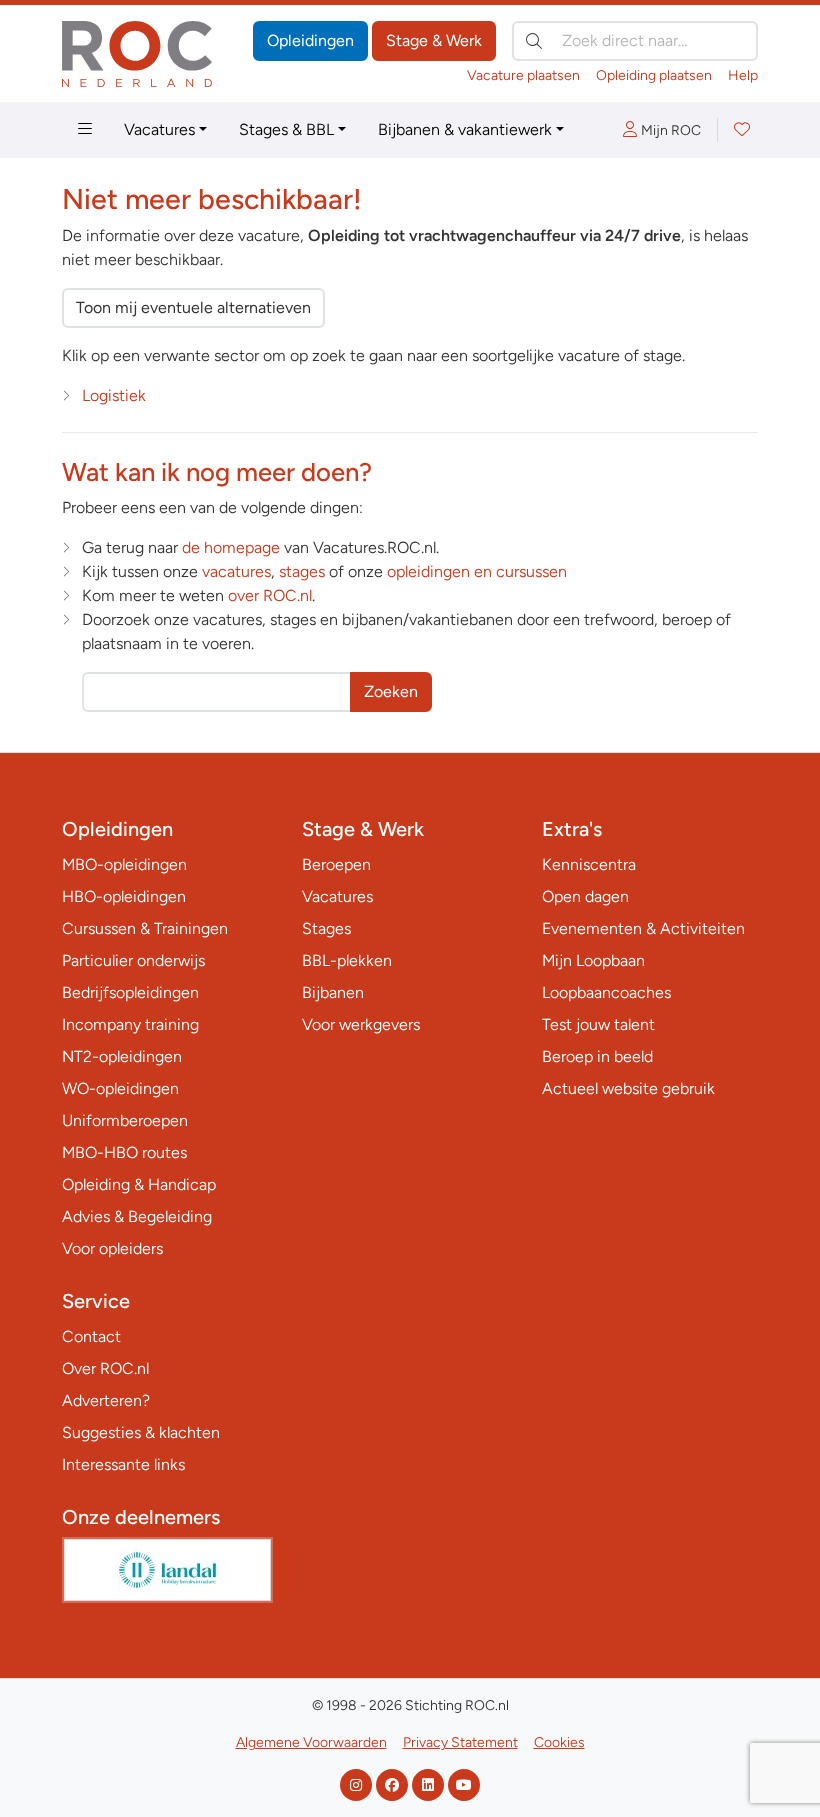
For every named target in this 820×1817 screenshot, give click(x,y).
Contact (91, 1336)
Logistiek (114, 395)
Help (743, 75)
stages (302, 571)
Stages (326, 928)
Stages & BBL (286, 129)
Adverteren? (106, 1400)
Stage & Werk (434, 40)
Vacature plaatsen (523, 75)
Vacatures (159, 129)
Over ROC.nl (105, 1368)
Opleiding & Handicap (139, 1184)
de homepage (231, 547)
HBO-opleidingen (124, 896)
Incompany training (130, 1024)
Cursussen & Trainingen (145, 928)
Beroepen (336, 864)
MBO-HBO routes (124, 1152)
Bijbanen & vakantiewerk (465, 129)
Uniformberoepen (125, 1120)
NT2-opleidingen (122, 1056)
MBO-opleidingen (124, 864)
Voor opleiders (112, 1248)
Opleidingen (310, 40)
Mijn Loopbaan (593, 960)
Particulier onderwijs (133, 960)
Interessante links (123, 1464)
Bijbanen (333, 992)
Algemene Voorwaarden (311, 1742)
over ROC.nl (270, 595)
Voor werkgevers (361, 1024)
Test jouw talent (598, 1024)
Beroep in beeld (597, 1056)
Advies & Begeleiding (137, 1216)
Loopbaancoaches (606, 992)
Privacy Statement (460, 1742)
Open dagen (585, 896)
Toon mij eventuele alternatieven (193, 307)
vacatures (236, 571)
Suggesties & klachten (141, 1432)
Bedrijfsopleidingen (130, 992)
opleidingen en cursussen (477, 571)
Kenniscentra (589, 864)
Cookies (559, 1742)
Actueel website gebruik (628, 1088)
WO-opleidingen (120, 1088)
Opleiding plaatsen (654, 75)
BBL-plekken (347, 960)
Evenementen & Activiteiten (643, 928)
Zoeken (391, 691)
